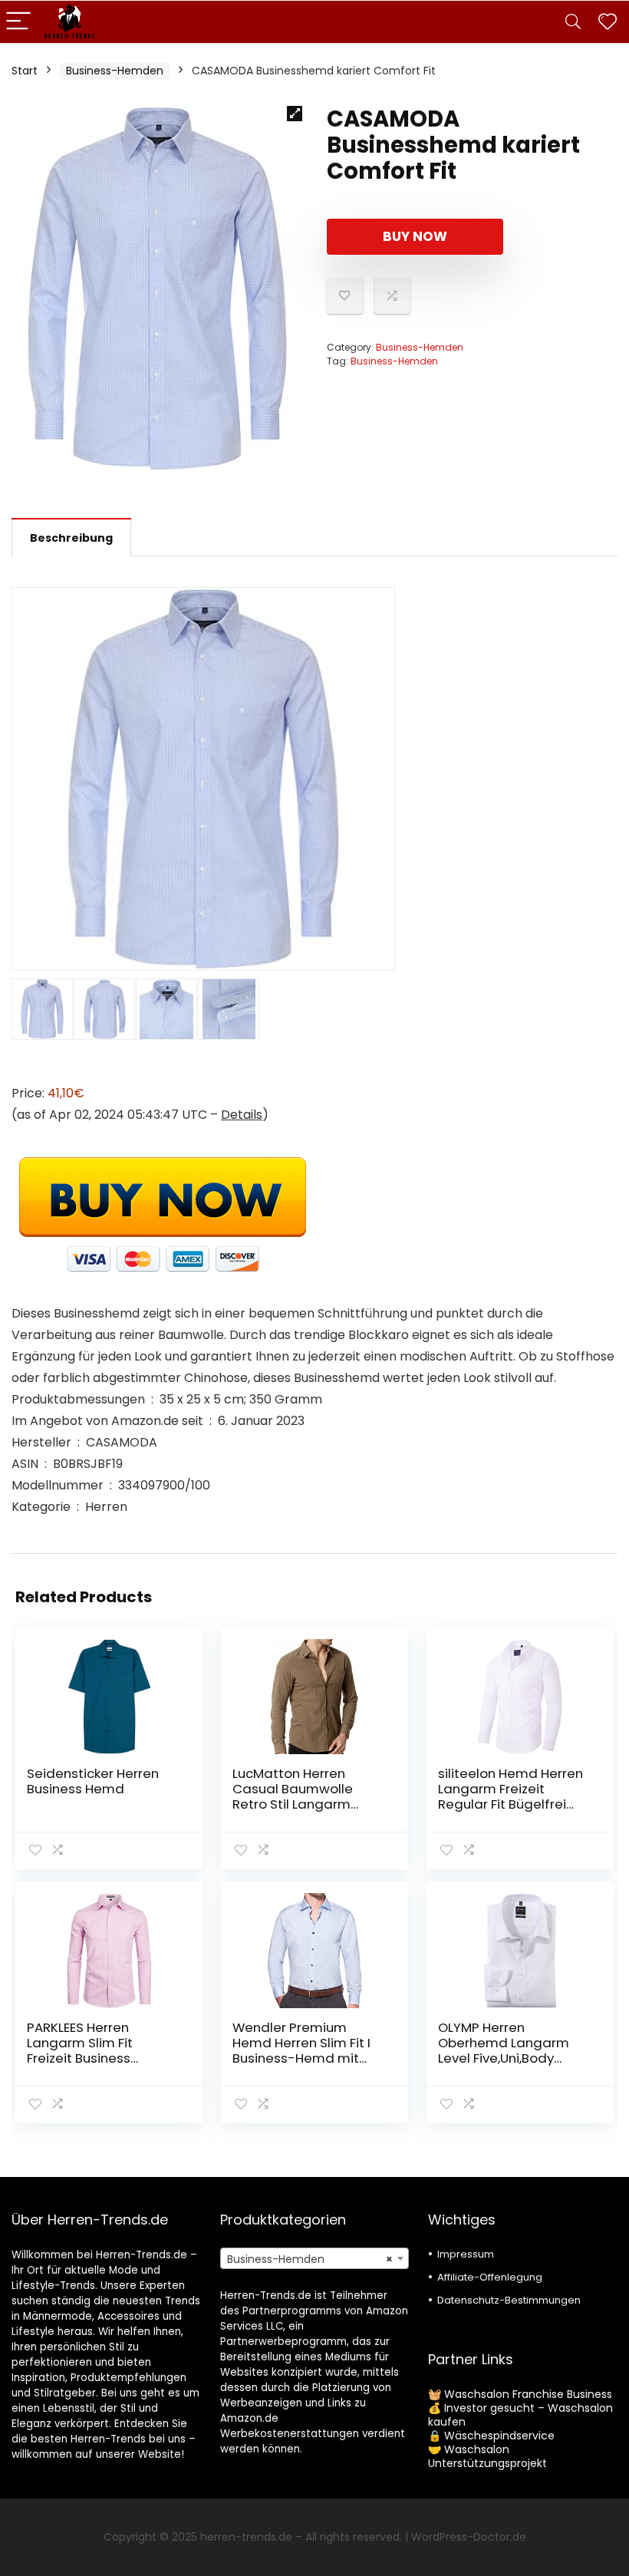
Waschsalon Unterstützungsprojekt (487, 2456)
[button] (295, 114)
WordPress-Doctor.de (469, 2537)
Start (25, 71)
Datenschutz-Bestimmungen (509, 2300)
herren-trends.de (246, 2537)
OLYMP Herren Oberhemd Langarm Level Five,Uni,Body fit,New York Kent (504, 2050)
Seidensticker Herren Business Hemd (93, 1781)
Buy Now (415, 236)
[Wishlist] (608, 22)
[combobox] (315, 2258)
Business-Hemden (115, 71)
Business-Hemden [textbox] (310, 2259)
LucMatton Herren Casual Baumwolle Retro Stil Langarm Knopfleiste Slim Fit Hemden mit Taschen (301, 1804)
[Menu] (18, 22)
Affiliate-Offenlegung (490, 2277)
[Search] (573, 22)
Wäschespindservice (499, 2436)
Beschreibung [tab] (71, 538)
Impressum (466, 2254)
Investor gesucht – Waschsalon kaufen (520, 2415)
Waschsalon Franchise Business (528, 2394)
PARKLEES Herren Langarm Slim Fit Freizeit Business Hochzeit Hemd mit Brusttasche (88, 2058)
